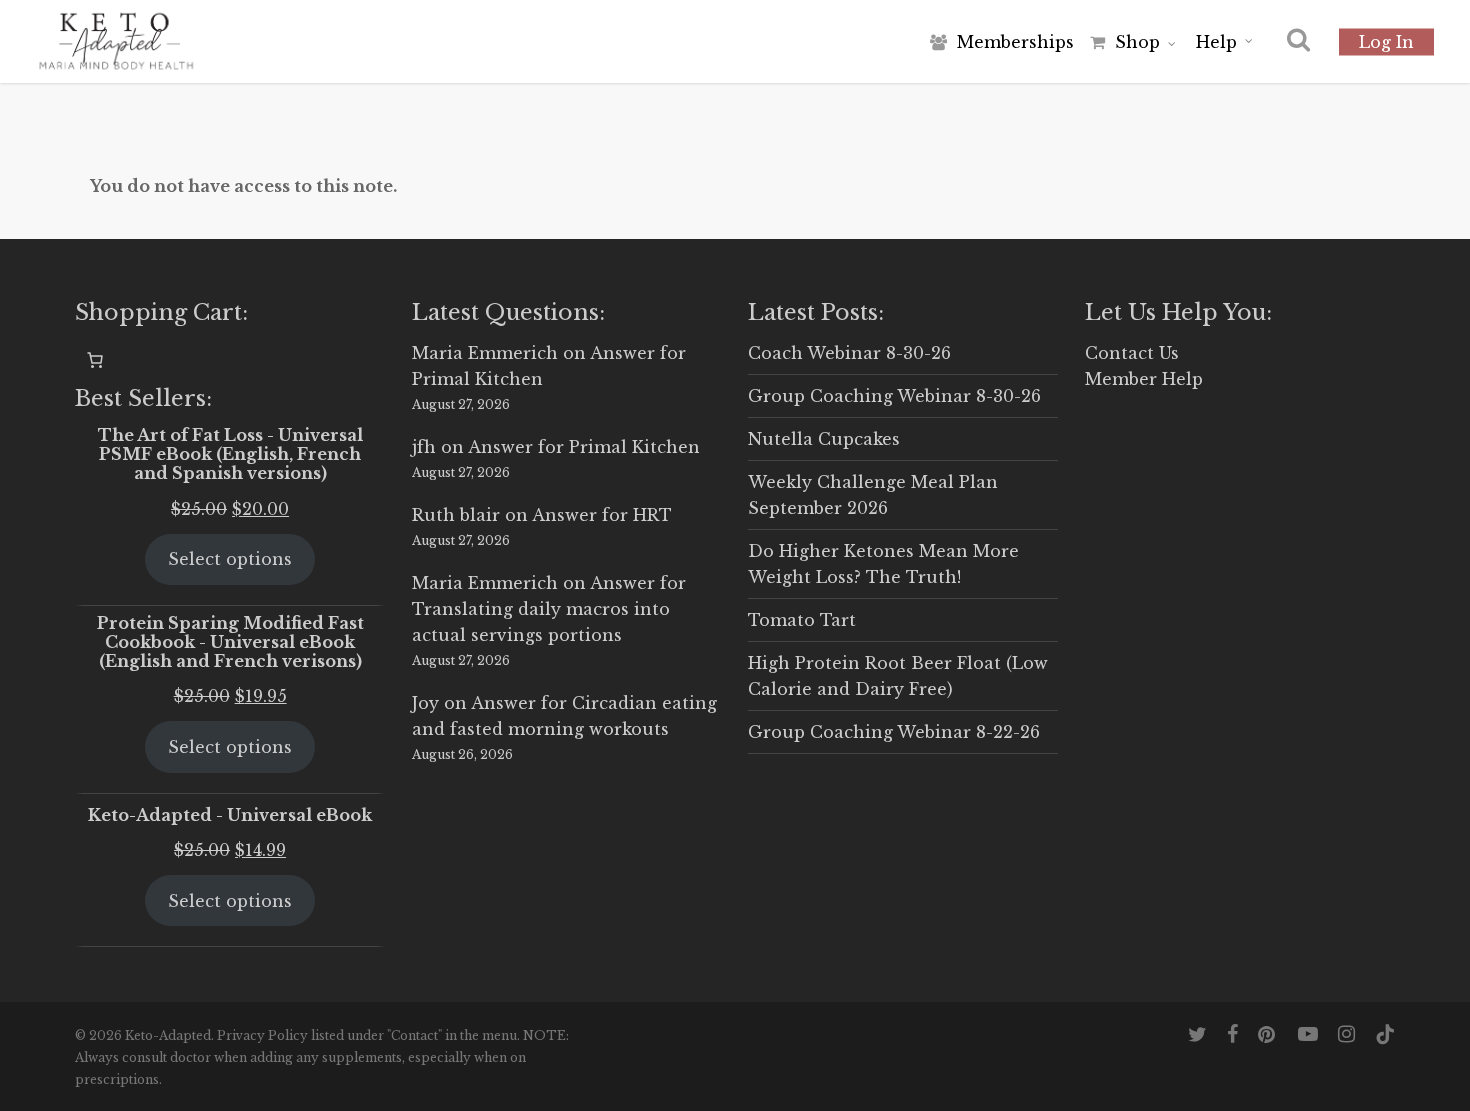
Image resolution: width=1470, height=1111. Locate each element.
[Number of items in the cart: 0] (95, 360)
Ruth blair (456, 515)
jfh (424, 447)
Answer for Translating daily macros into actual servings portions (549, 609)
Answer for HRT (602, 515)
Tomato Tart (802, 620)
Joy (425, 703)
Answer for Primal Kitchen (584, 447)
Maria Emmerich (485, 353)
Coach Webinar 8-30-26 (849, 353)
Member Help (1144, 379)
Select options (230, 559)
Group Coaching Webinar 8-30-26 (894, 396)
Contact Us (1132, 353)
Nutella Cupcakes (824, 439)
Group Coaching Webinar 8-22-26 (894, 732)
